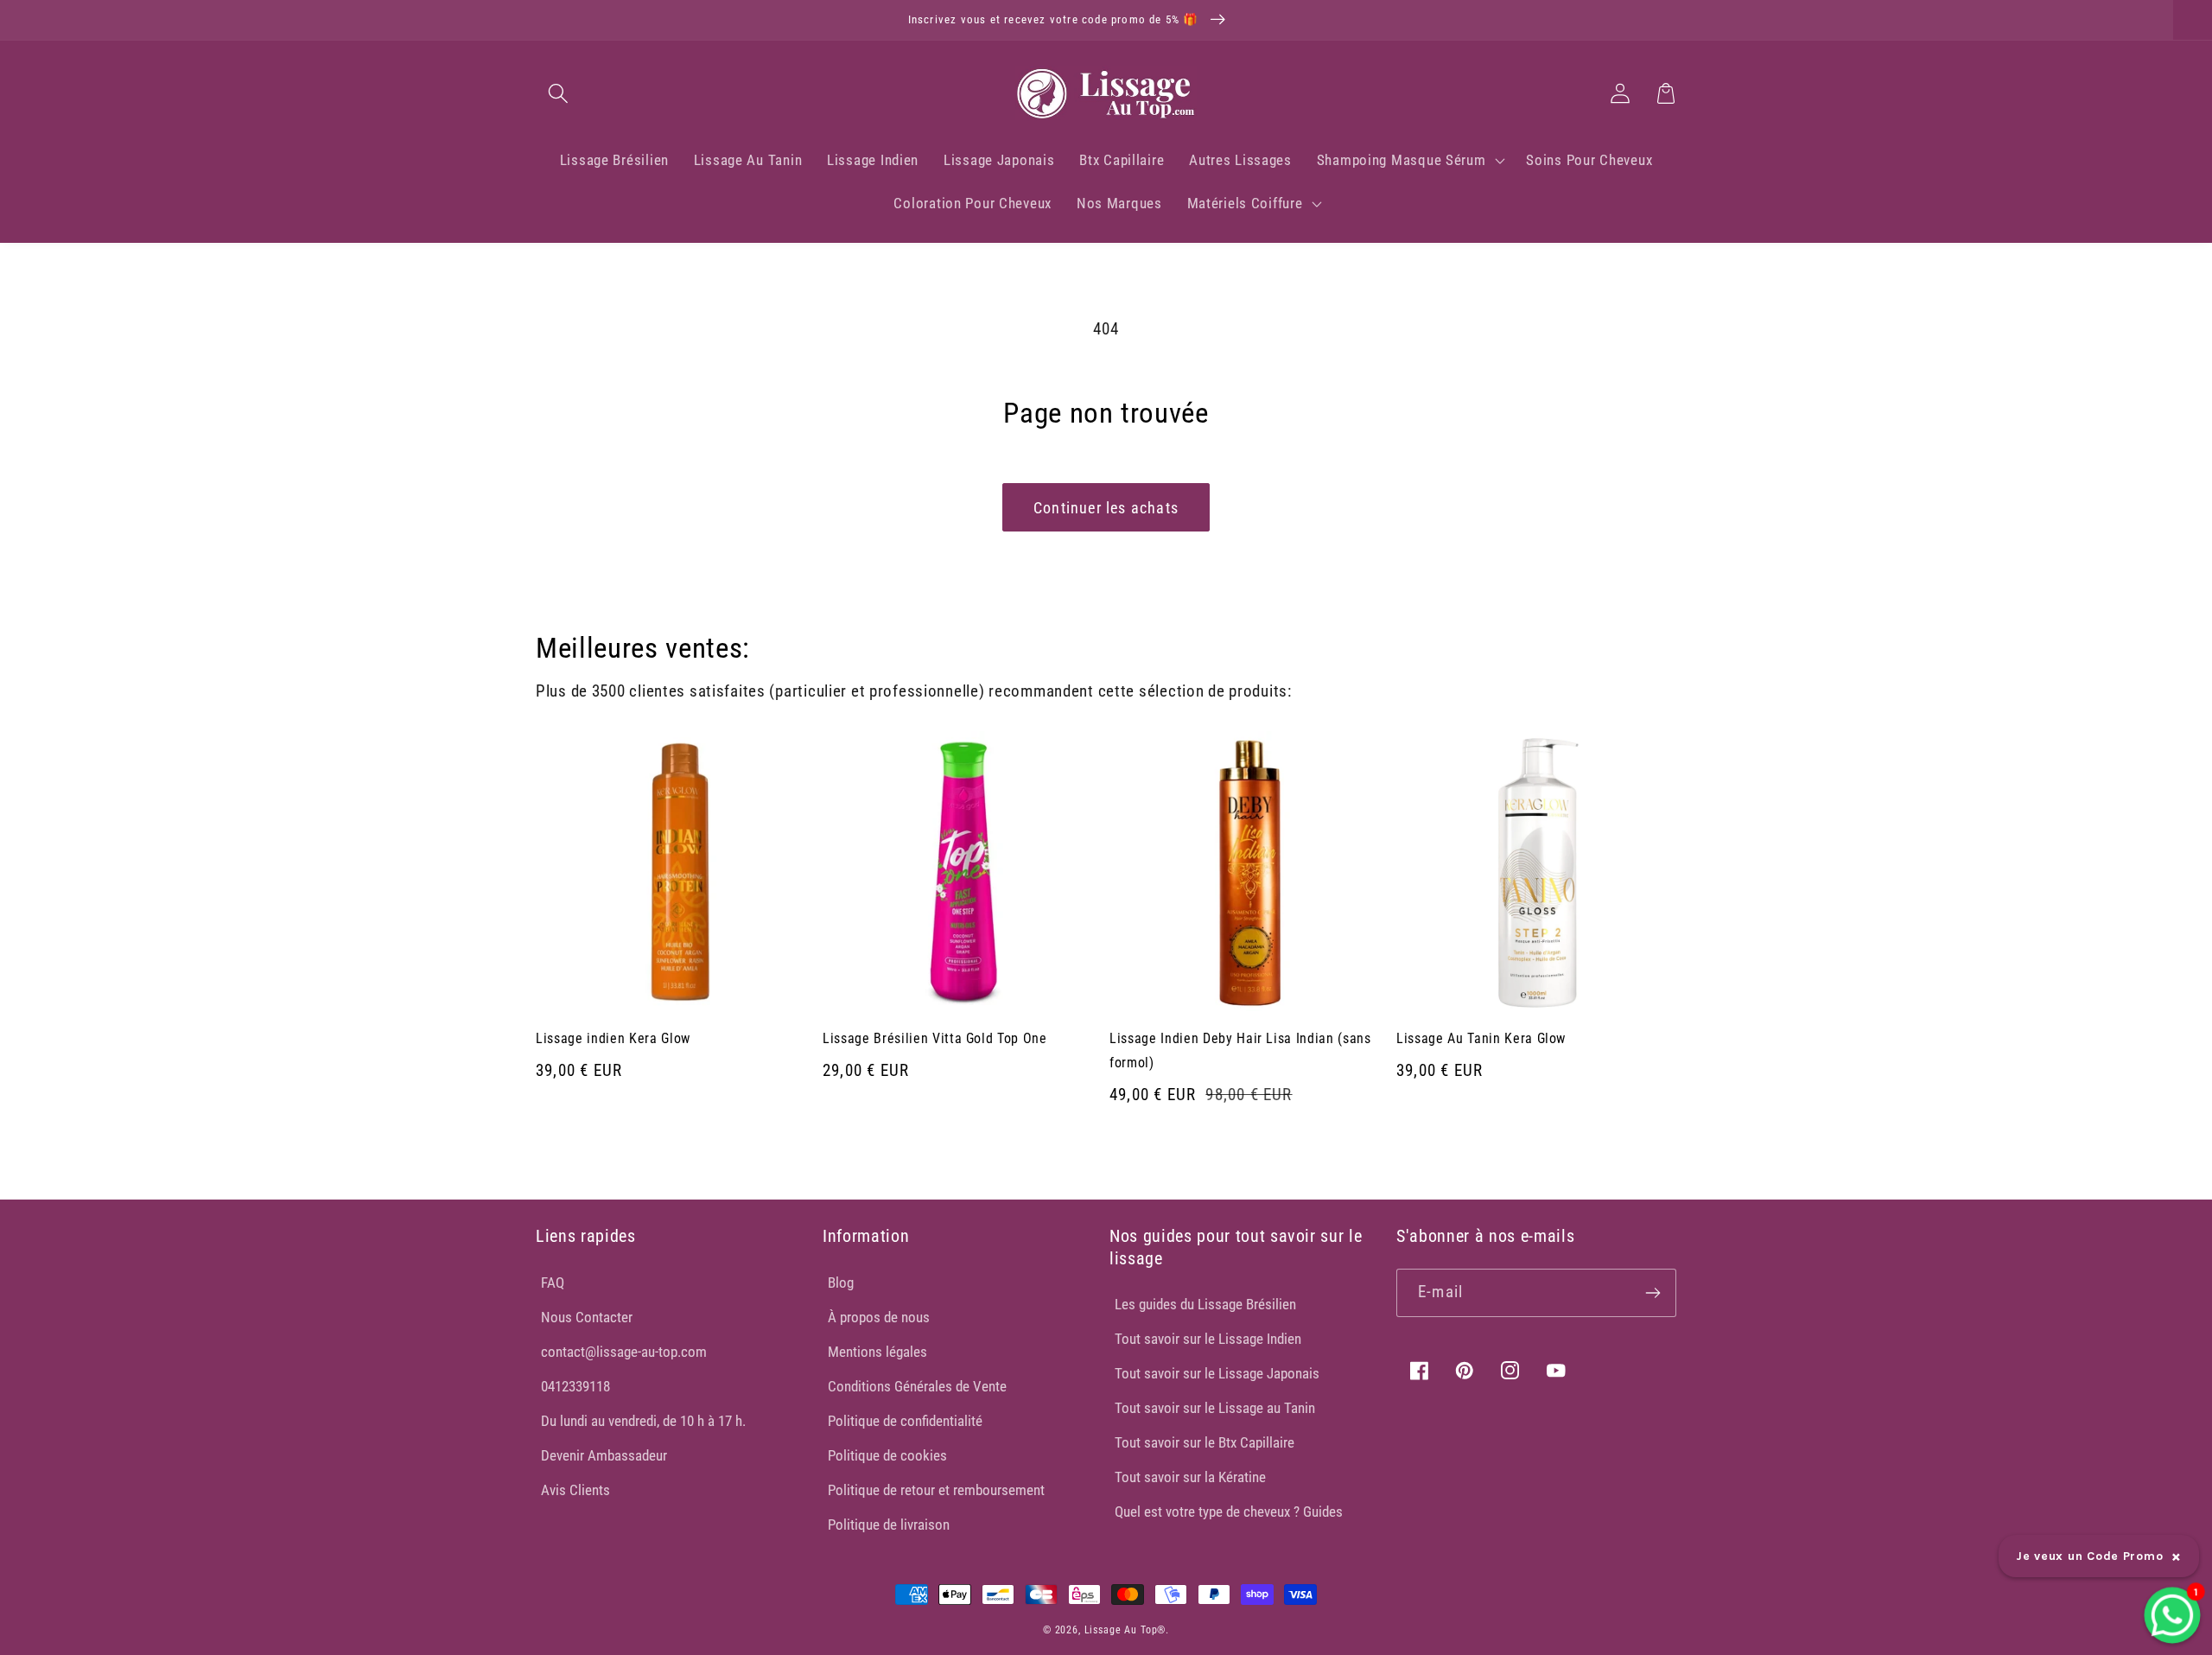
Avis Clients (575, 1490)
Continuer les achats (1106, 508)
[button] (559, 93)
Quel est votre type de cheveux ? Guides (1229, 1512)
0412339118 (575, 1386)
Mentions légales (877, 1352)
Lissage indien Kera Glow (613, 1038)
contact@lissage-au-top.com (624, 1352)
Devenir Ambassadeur (604, 1455)
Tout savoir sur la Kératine (1190, 1477)
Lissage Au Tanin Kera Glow (1481, 1038)
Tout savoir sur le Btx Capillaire (1205, 1442)
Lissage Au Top (1121, 1630)
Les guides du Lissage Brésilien (1205, 1304)
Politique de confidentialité (905, 1421)
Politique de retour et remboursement (936, 1490)
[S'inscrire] (1653, 1293)
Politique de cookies (887, 1455)
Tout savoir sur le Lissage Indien (1208, 1339)
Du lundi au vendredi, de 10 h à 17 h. (643, 1421)
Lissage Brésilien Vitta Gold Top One (935, 1038)
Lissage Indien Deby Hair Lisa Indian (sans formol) (1240, 1050)
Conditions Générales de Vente (917, 1386)
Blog (841, 1283)
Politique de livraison (889, 1525)
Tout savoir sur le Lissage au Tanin (1215, 1408)
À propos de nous (879, 1317)
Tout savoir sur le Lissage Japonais (1217, 1373)
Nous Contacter (587, 1317)
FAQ (553, 1283)
